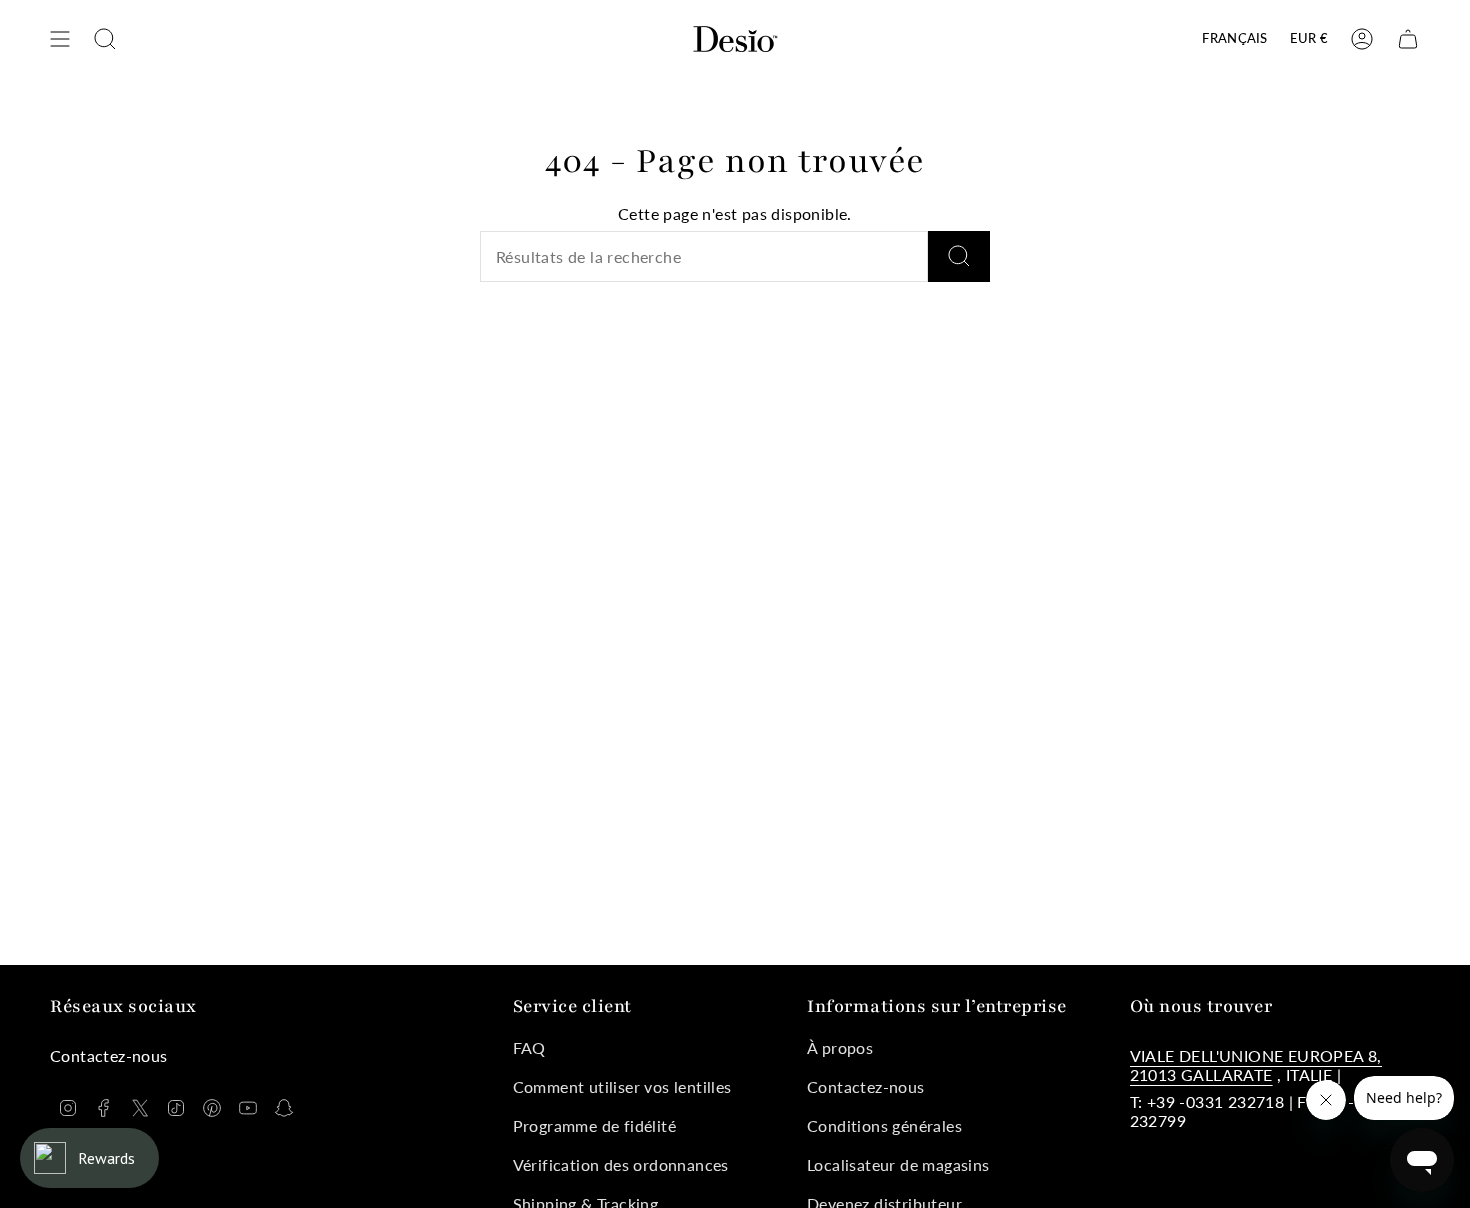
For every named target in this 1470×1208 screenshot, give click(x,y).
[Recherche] (959, 256)
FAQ (529, 1047)
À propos (840, 1047)
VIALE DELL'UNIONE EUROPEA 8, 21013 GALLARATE (1256, 1065)
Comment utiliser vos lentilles (622, 1086)
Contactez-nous (866, 1086)
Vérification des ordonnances (621, 1164)
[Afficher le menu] (60, 39)
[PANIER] (1408, 39)
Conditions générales (884, 1125)
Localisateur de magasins (898, 1164)
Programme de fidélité (594, 1125)
